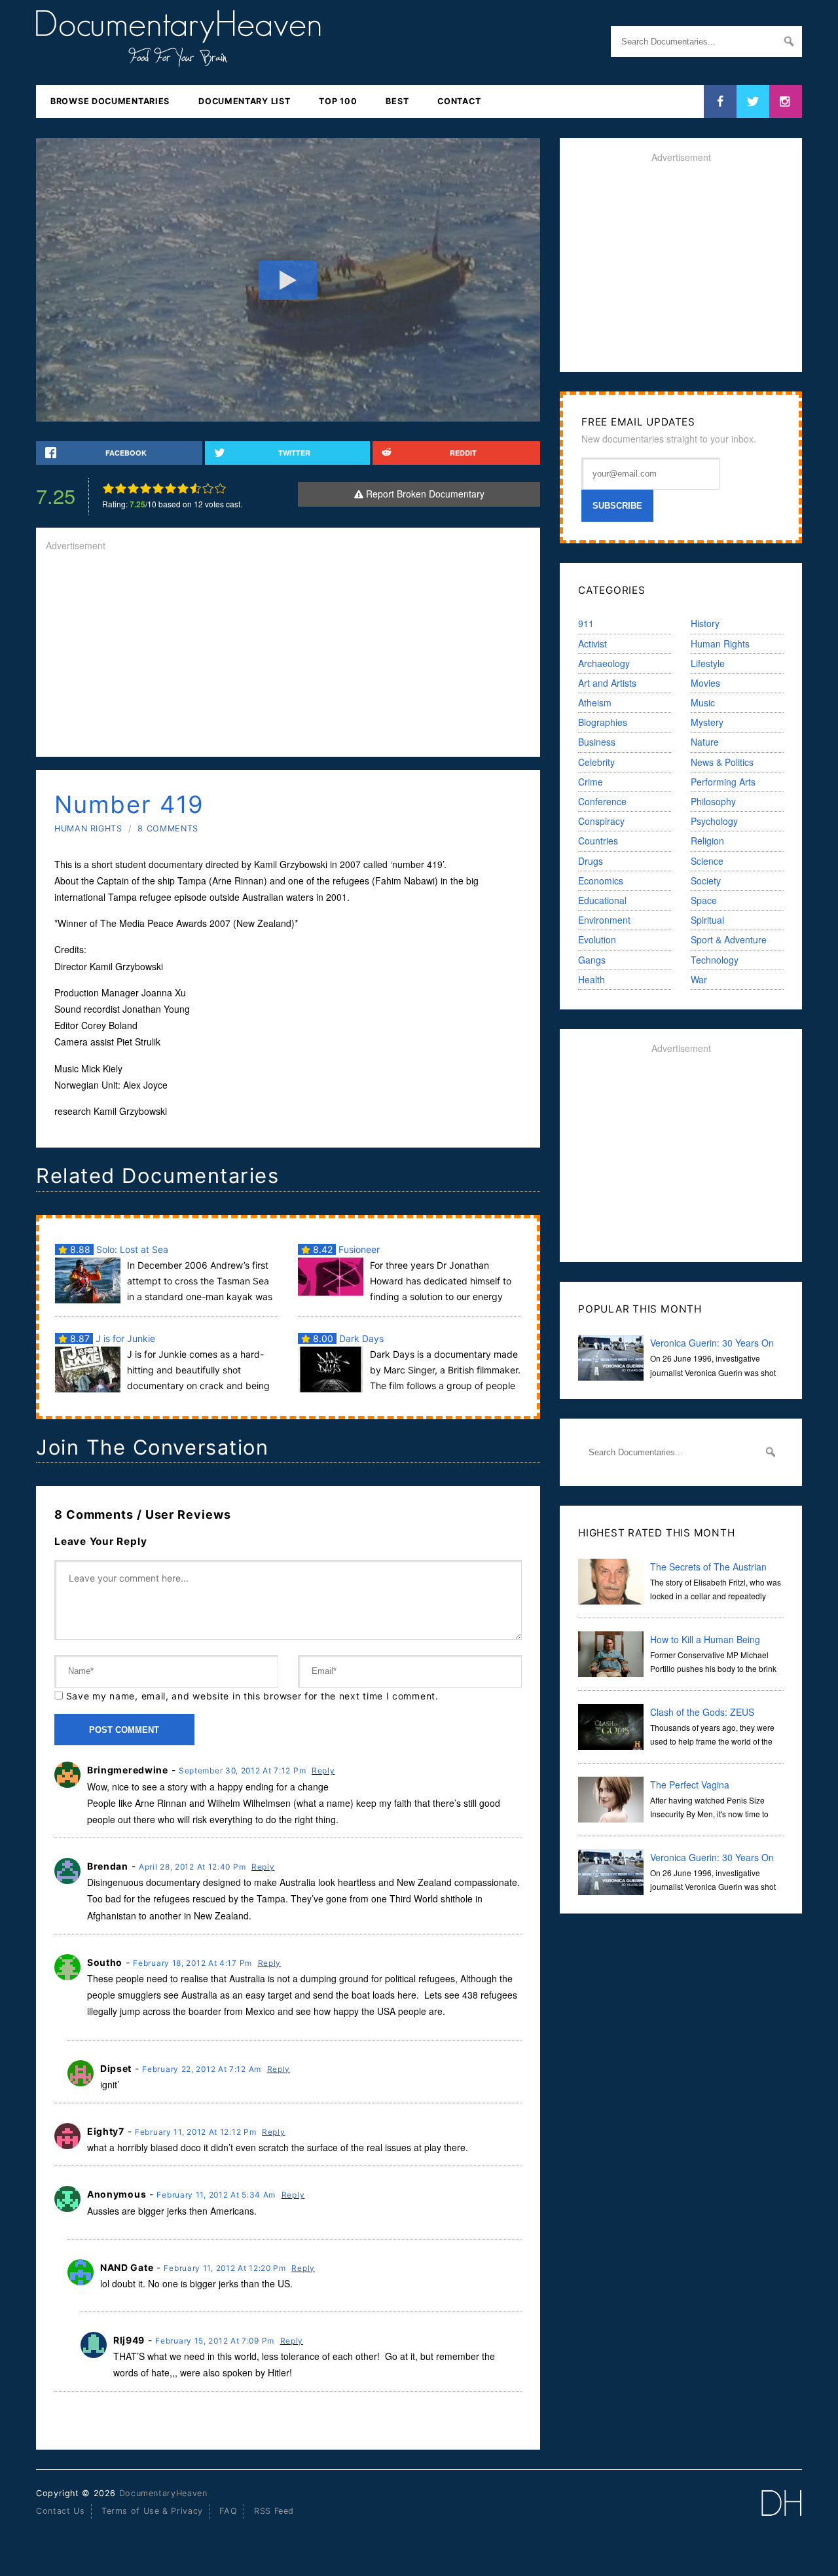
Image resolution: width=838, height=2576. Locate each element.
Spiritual (707, 920)
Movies (705, 683)
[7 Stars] (183, 488)
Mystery (707, 722)
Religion (707, 841)
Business (597, 742)
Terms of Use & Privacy (152, 2511)
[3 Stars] (133, 488)
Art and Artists (607, 683)
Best (397, 101)
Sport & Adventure (729, 939)
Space (704, 900)
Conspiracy (601, 821)
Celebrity (596, 762)
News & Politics (722, 762)
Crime (591, 782)
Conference (602, 801)
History (705, 623)
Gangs (592, 960)
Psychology (714, 821)
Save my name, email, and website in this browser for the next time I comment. (252, 1696)
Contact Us (60, 2511)
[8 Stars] (195, 488)
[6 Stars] (171, 488)
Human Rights (88, 828)
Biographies (603, 722)
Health (592, 979)
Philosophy (713, 801)
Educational (602, 900)
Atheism (595, 702)
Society (706, 880)
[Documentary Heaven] (178, 58)
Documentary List (244, 101)
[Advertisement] (288, 655)
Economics (601, 880)
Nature (705, 742)
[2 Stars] (121, 488)
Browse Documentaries (110, 101)
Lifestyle (708, 663)
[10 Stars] (220, 488)
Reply (323, 1770)
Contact (459, 101)
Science (707, 861)
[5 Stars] (158, 488)
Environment (604, 920)
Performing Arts (723, 782)
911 (586, 623)
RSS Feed (274, 2511)
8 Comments (168, 828)
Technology (715, 960)
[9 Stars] (208, 488)
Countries (598, 841)
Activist (592, 644)
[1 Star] (108, 488)
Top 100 (338, 101)
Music (703, 702)
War (699, 979)
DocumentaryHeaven (163, 2493)
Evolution (597, 939)
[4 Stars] (146, 488)
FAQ (228, 2511)
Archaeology (604, 663)
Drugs (591, 861)
